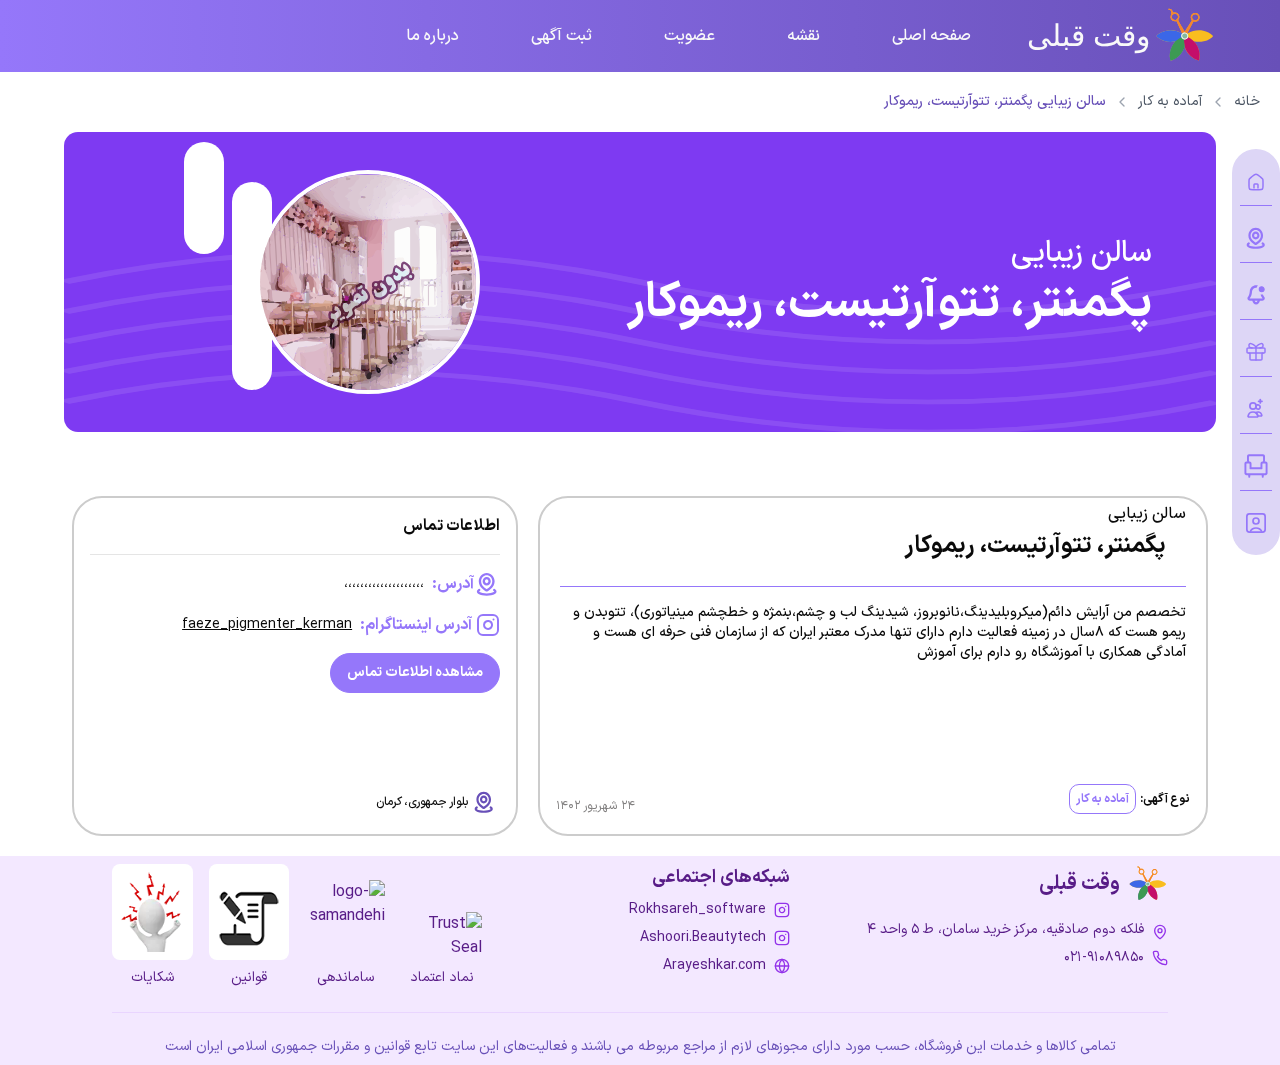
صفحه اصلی (931, 36)
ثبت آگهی (561, 36)
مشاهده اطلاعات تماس (415, 672)
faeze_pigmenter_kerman (267, 624)
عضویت (689, 36)
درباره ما (432, 36)
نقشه (803, 36)
